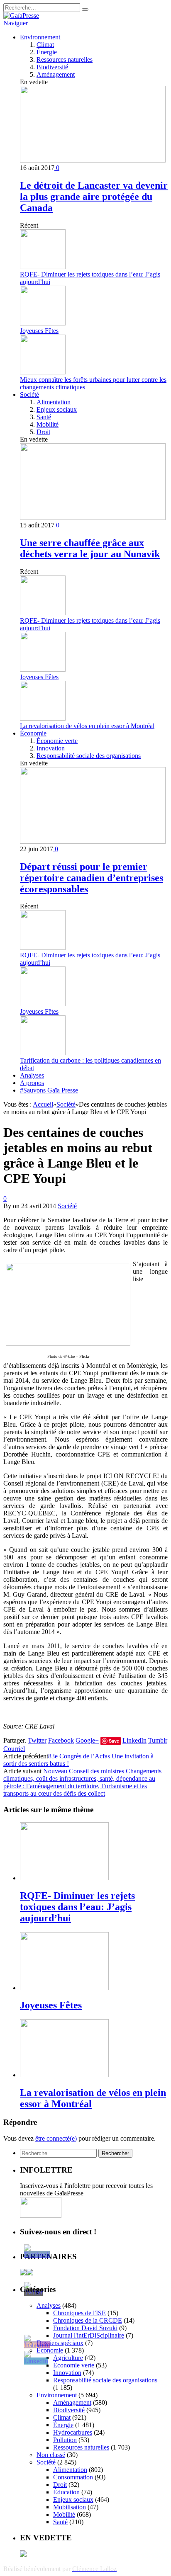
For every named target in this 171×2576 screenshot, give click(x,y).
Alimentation (54, 402)
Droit (43, 432)
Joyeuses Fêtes (39, 331)
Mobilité (48, 424)
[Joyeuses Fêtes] (64, 1988)
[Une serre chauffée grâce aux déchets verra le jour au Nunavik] (93, 518)
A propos (32, 1083)
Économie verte (57, 741)
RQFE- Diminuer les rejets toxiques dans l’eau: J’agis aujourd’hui (77, 1907)
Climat (45, 45)
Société (29, 395)
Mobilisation (70, 2507)
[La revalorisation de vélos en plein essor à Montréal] (64, 2075)
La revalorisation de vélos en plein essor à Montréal (87, 726)
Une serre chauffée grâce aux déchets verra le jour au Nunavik (90, 548)
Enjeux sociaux (57, 409)
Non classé (51, 2455)
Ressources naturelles (65, 59)
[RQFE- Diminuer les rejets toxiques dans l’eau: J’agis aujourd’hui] (64, 1878)
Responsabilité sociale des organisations (89, 756)
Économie (33, 733)
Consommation (73, 2477)
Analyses (32, 1075)
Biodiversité (52, 67)
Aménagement (56, 74)
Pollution (65, 2440)
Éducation (66, 2492)
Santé (44, 417)
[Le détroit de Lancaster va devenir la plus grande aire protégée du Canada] (93, 160)
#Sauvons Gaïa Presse (49, 1090)
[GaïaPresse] (21, 16)
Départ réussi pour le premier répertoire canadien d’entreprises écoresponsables (92, 878)
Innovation (51, 748)
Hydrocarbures (73, 2432)
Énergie (47, 52)
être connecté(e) (56, 2138)
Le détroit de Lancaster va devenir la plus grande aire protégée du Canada (94, 197)
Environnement (40, 37)
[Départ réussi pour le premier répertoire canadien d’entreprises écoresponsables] (93, 841)
